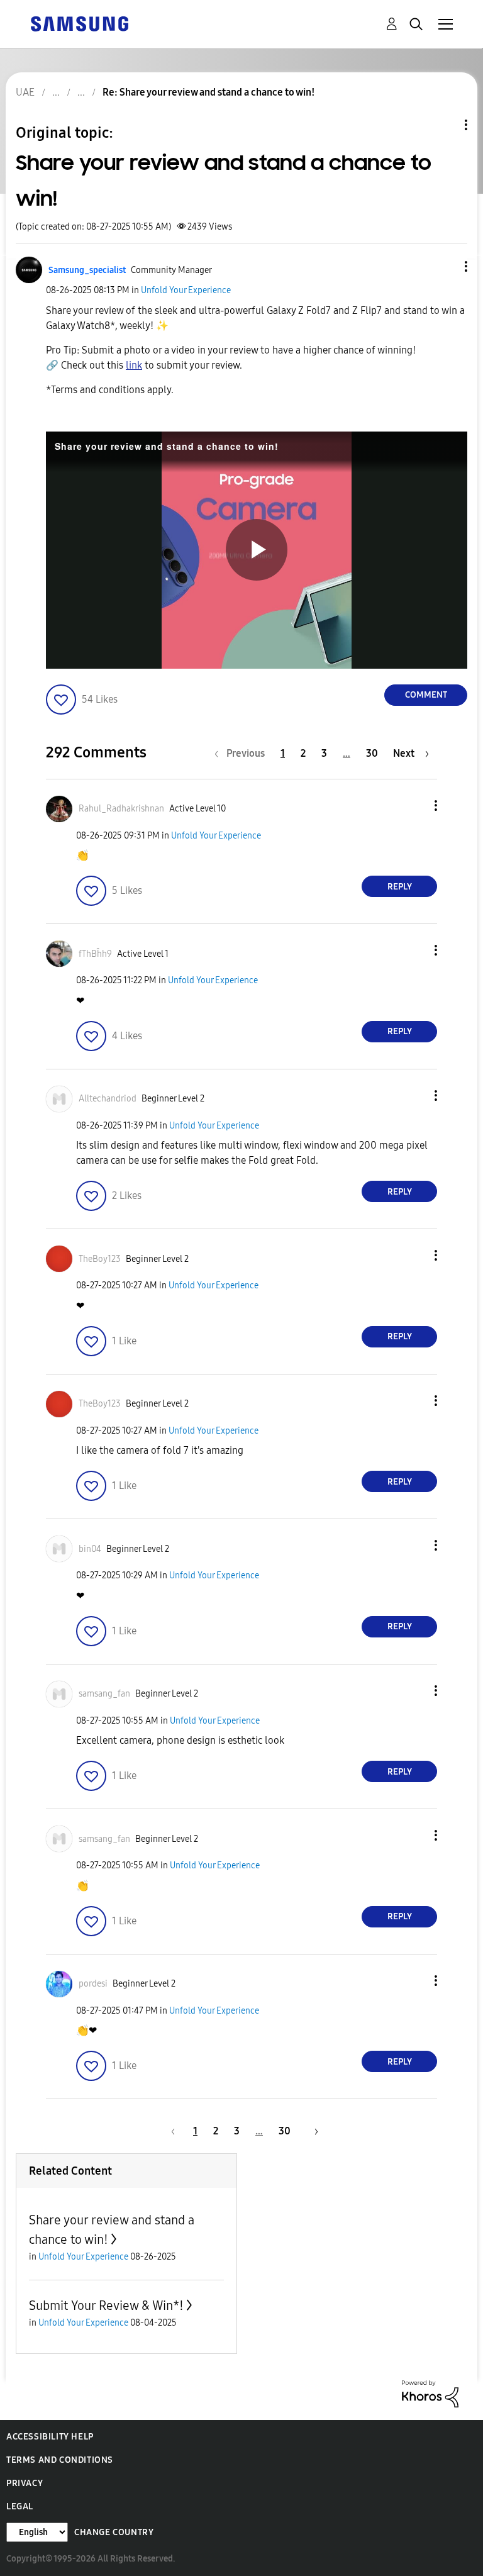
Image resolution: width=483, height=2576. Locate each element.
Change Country (114, 2532)
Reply (400, 887)
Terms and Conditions (60, 2460)
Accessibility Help (50, 2437)
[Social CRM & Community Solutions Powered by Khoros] (430, 2393)
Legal (20, 2506)
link (134, 365)
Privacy (25, 2483)
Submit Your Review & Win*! (106, 2306)
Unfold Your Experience (186, 290)
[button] (445, 266)
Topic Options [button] (445, 125)
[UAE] (79, 23)
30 (372, 753)
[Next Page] (312, 2131)
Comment (426, 695)
